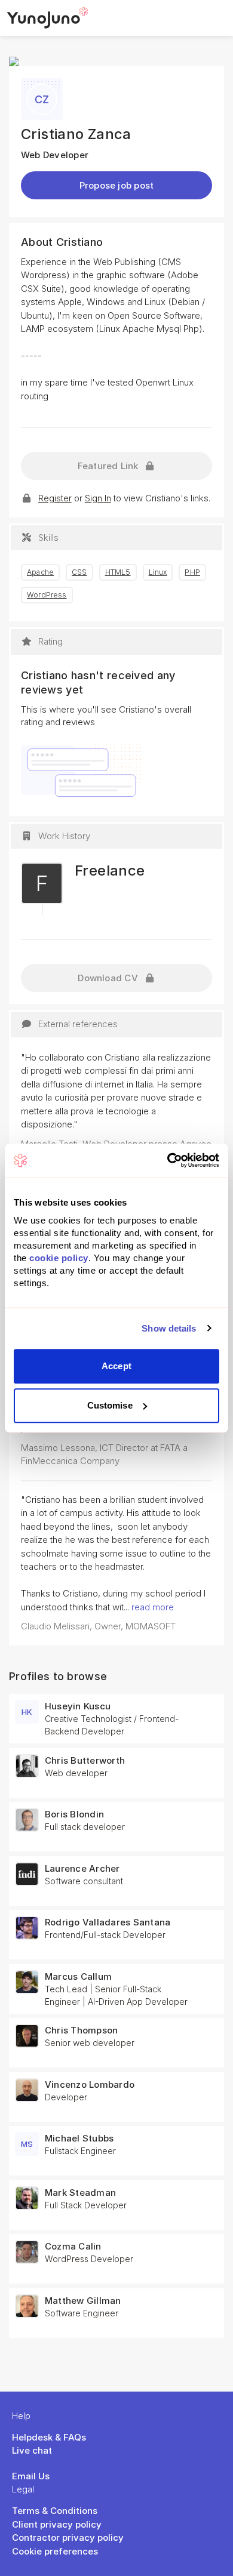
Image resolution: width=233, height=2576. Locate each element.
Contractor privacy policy (68, 2538)
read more (153, 1607)
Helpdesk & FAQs (49, 2437)
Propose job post (117, 185)
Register (55, 498)
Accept (116, 1366)
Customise (110, 1405)
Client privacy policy (57, 2524)
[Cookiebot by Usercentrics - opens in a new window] (168, 1160)
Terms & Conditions (55, 2511)
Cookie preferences (55, 2551)
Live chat (32, 2450)
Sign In (98, 498)
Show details (169, 1328)
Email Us (31, 2476)
